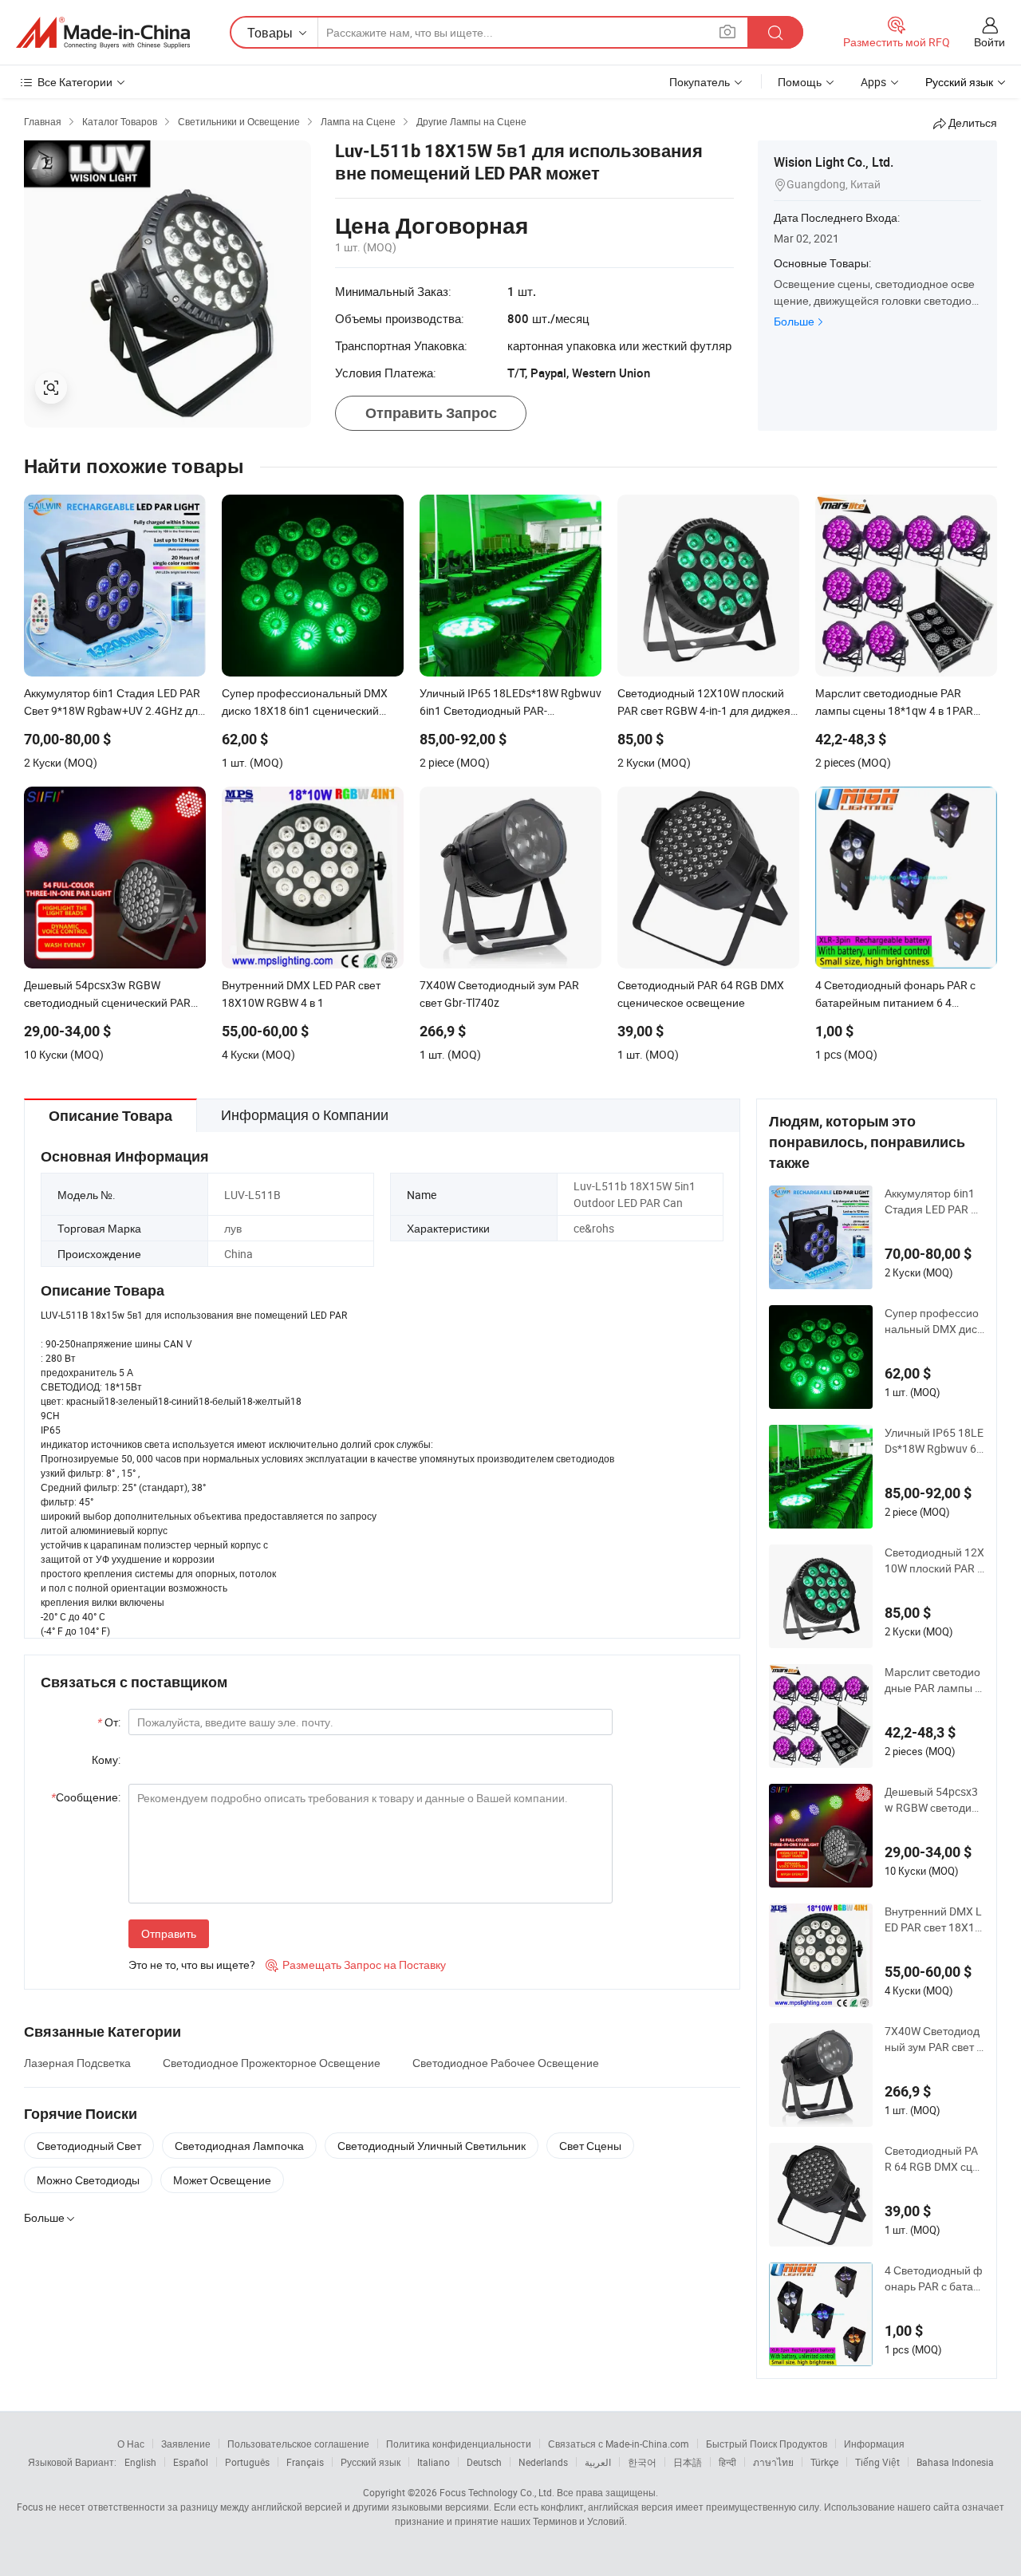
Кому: (106, 1759)
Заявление (186, 2444)
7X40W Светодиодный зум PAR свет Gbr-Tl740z (934, 2039)
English (140, 2462)
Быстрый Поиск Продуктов (767, 2444)
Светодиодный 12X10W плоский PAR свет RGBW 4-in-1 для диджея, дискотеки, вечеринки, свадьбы (934, 1560)
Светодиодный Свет (89, 2146)
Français (305, 2462)
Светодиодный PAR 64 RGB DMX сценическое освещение (933, 2159)
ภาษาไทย (773, 2462)
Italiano (434, 2462)
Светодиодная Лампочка (239, 2146)
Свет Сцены (590, 2146)
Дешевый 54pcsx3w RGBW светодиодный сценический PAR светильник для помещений (934, 1800)
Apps (873, 82)
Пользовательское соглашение (298, 2444)
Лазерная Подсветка (77, 2063)
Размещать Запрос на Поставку (356, 1965)
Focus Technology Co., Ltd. (497, 2492)
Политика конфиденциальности (459, 2444)
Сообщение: (86, 1797)
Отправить (169, 1933)
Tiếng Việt (877, 2462)
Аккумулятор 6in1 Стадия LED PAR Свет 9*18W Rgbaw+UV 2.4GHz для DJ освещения (934, 1201)
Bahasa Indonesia (955, 2462)
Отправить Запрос (431, 413)
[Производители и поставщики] (103, 33)
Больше (794, 321)
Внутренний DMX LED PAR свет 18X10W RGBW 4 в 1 (933, 1919)
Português (247, 2462)
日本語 (688, 2462)
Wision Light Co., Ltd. (834, 162)
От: (109, 1722)
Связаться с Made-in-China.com (619, 2444)
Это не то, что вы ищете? (192, 1965)
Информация (874, 2444)
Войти (989, 42)
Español (191, 2462)
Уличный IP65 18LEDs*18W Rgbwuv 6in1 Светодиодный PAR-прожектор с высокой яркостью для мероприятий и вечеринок (934, 1441)
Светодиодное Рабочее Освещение (506, 2063)
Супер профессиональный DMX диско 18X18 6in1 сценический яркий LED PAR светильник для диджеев (934, 1321)
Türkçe (824, 2462)
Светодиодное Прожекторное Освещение (272, 2063)
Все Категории (75, 82)
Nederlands (543, 2462)
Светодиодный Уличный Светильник (432, 2146)
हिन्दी (727, 2462)
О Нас (131, 2444)
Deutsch (484, 2462)
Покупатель (700, 82)
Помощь (800, 82)
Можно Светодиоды (88, 2180)
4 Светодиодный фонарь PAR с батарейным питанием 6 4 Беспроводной (934, 2278)
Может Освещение (222, 2180)
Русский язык (371, 2462)
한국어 (642, 2462)
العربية (598, 2462)
